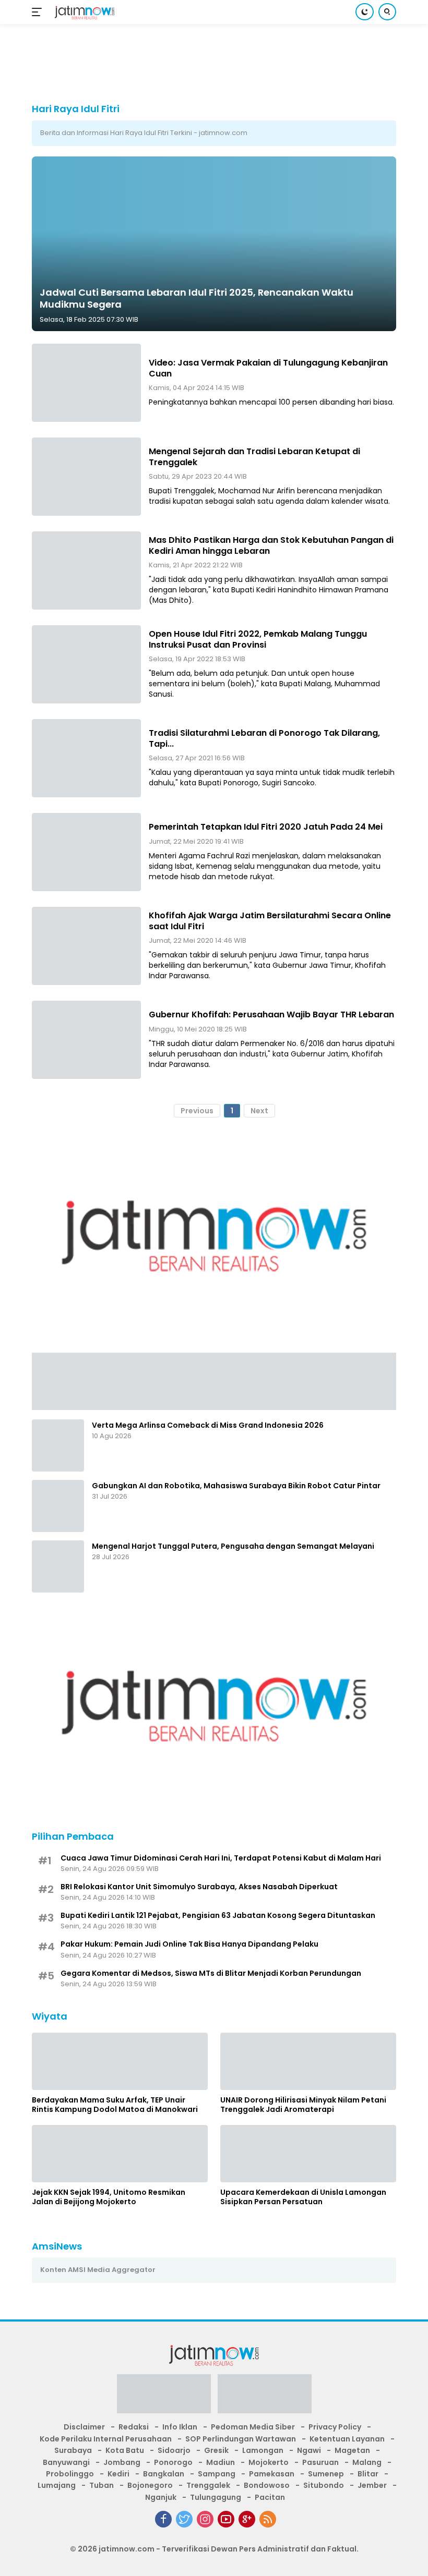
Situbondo (324, 2485)
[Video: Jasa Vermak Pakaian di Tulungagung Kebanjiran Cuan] (86, 383)
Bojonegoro (150, 2485)
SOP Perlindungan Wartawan (241, 2439)
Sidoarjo (174, 2450)
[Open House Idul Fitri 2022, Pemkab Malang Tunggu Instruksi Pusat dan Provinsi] (86, 664)
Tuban (102, 2485)
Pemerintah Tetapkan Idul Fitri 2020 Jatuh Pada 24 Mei (266, 827)
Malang (367, 2462)
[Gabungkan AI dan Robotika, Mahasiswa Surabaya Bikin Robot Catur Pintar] (58, 1506)
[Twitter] (184, 2519)
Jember (372, 2485)
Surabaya (73, 2450)
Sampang (217, 2474)
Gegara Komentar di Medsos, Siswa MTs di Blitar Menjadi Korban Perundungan (211, 1973)
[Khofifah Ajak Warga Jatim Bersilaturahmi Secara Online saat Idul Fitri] (86, 946)
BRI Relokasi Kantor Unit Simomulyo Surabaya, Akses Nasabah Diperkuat (199, 1887)
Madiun (221, 2462)
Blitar (368, 2474)
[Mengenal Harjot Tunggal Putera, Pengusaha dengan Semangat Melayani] (58, 1566)
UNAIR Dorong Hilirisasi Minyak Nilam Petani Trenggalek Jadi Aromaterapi (303, 2105)
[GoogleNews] (247, 2519)
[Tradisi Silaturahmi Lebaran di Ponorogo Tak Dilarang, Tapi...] (86, 758)
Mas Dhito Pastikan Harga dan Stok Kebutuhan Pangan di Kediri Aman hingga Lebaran (271, 545)
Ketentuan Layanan (347, 2439)
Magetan (352, 2450)
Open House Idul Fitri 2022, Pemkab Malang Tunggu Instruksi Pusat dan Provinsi (258, 639)
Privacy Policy (335, 2427)
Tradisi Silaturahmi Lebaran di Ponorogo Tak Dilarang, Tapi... (264, 738)
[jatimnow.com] (83, 12)
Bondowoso (267, 2485)
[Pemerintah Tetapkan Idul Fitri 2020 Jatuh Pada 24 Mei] (86, 852)
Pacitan (270, 2497)
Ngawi (309, 2450)
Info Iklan (180, 2427)
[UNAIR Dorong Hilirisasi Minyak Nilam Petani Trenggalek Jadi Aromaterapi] (308, 2061)
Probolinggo (70, 2474)
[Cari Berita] (387, 12)
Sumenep (326, 2474)
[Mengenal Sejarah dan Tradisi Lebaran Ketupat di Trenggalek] (86, 477)
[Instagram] (205, 2519)
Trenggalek (208, 2485)
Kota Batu (125, 2450)
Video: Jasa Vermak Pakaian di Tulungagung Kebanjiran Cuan (268, 368)
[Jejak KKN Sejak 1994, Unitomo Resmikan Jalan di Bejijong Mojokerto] (120, 2154)
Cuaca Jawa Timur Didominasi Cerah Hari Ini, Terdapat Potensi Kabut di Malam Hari (221, 1858)
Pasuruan (320, 2462)
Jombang (122, 2462)
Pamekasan (272, 2474)
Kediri (118, 2474)
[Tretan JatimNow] (214, 1380)
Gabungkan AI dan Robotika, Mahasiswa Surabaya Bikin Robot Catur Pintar (236, 1486)
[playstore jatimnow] (164, 2397)
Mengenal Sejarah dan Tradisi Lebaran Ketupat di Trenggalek (254, 457)
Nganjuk (161, 2497)
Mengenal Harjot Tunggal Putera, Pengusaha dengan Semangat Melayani (233, 1546)
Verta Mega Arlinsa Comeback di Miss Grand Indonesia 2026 (208, 1425)
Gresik (216, 2450)
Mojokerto (269, 2462)
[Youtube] (226, 2519)
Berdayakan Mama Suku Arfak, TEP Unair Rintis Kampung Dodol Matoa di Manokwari (115, 2105)
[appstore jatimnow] (265, 2397)
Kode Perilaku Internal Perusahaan (106, 2439)
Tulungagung (216, 2497)
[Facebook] (163, 2519)
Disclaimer (84, 2427)
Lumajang (57, 2485)
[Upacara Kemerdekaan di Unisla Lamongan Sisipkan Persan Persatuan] (308, 2154)
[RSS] (268, 2519)
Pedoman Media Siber (253, 2427)
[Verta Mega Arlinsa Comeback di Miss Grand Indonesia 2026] (58, 1445)
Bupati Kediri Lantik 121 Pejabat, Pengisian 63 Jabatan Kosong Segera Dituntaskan (218, 1915)
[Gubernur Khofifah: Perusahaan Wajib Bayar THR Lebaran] (86, 1040)
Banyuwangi (66, 2462)
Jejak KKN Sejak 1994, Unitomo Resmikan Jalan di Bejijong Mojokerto (109, 2197)
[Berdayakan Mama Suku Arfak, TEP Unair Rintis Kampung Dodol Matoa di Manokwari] (120, 2061)
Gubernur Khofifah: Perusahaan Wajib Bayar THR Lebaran (271, 1014)
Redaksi (134, 2427)
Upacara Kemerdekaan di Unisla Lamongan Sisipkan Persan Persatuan (303, 2197)
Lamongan (263, 2450)
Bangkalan (164, 2474)
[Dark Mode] (365, 12)
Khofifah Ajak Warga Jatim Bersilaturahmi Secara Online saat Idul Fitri (270, 921)
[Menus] (39, 12)
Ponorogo (173, 2462)
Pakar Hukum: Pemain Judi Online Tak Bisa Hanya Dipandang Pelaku (189, 1944)
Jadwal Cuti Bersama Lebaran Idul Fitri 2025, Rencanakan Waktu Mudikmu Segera (197, 298)
